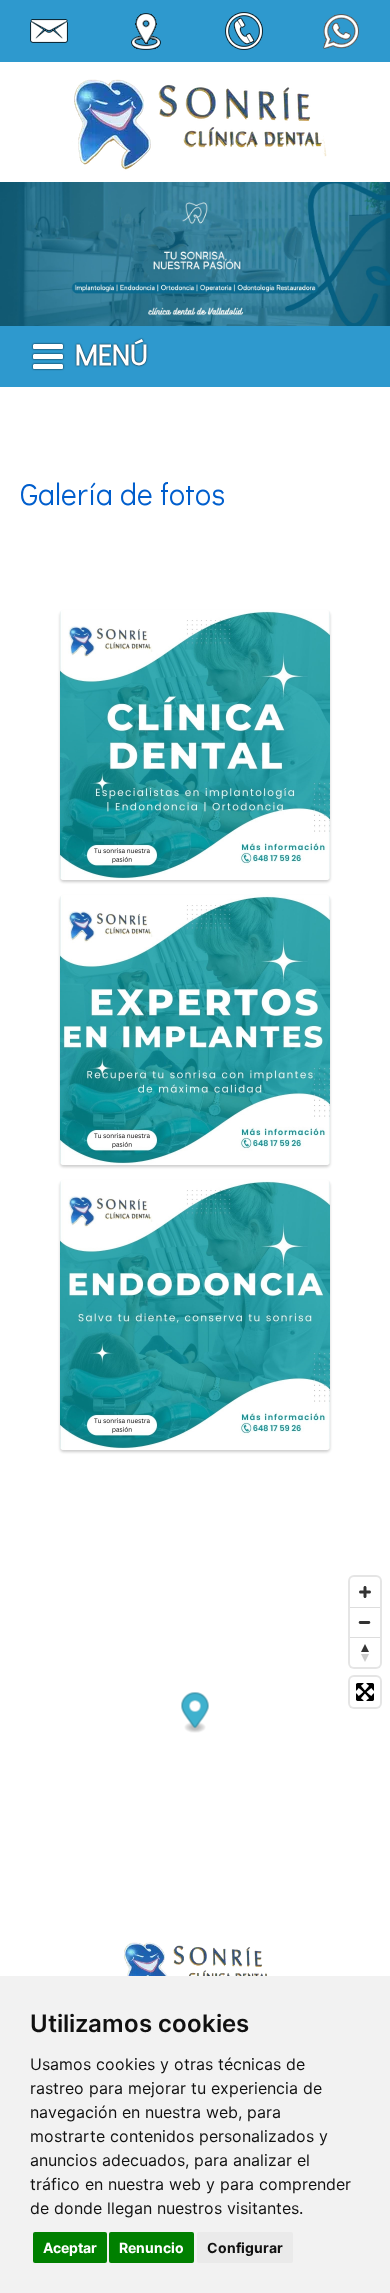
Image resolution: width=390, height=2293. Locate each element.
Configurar (245, 2247)
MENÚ (111, 354)
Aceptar (70, 2247)
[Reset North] (365, 1652)
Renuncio (151, 2247)
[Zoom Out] (365, 1622)
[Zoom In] (365, 1592)
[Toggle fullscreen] (365, 1692)
